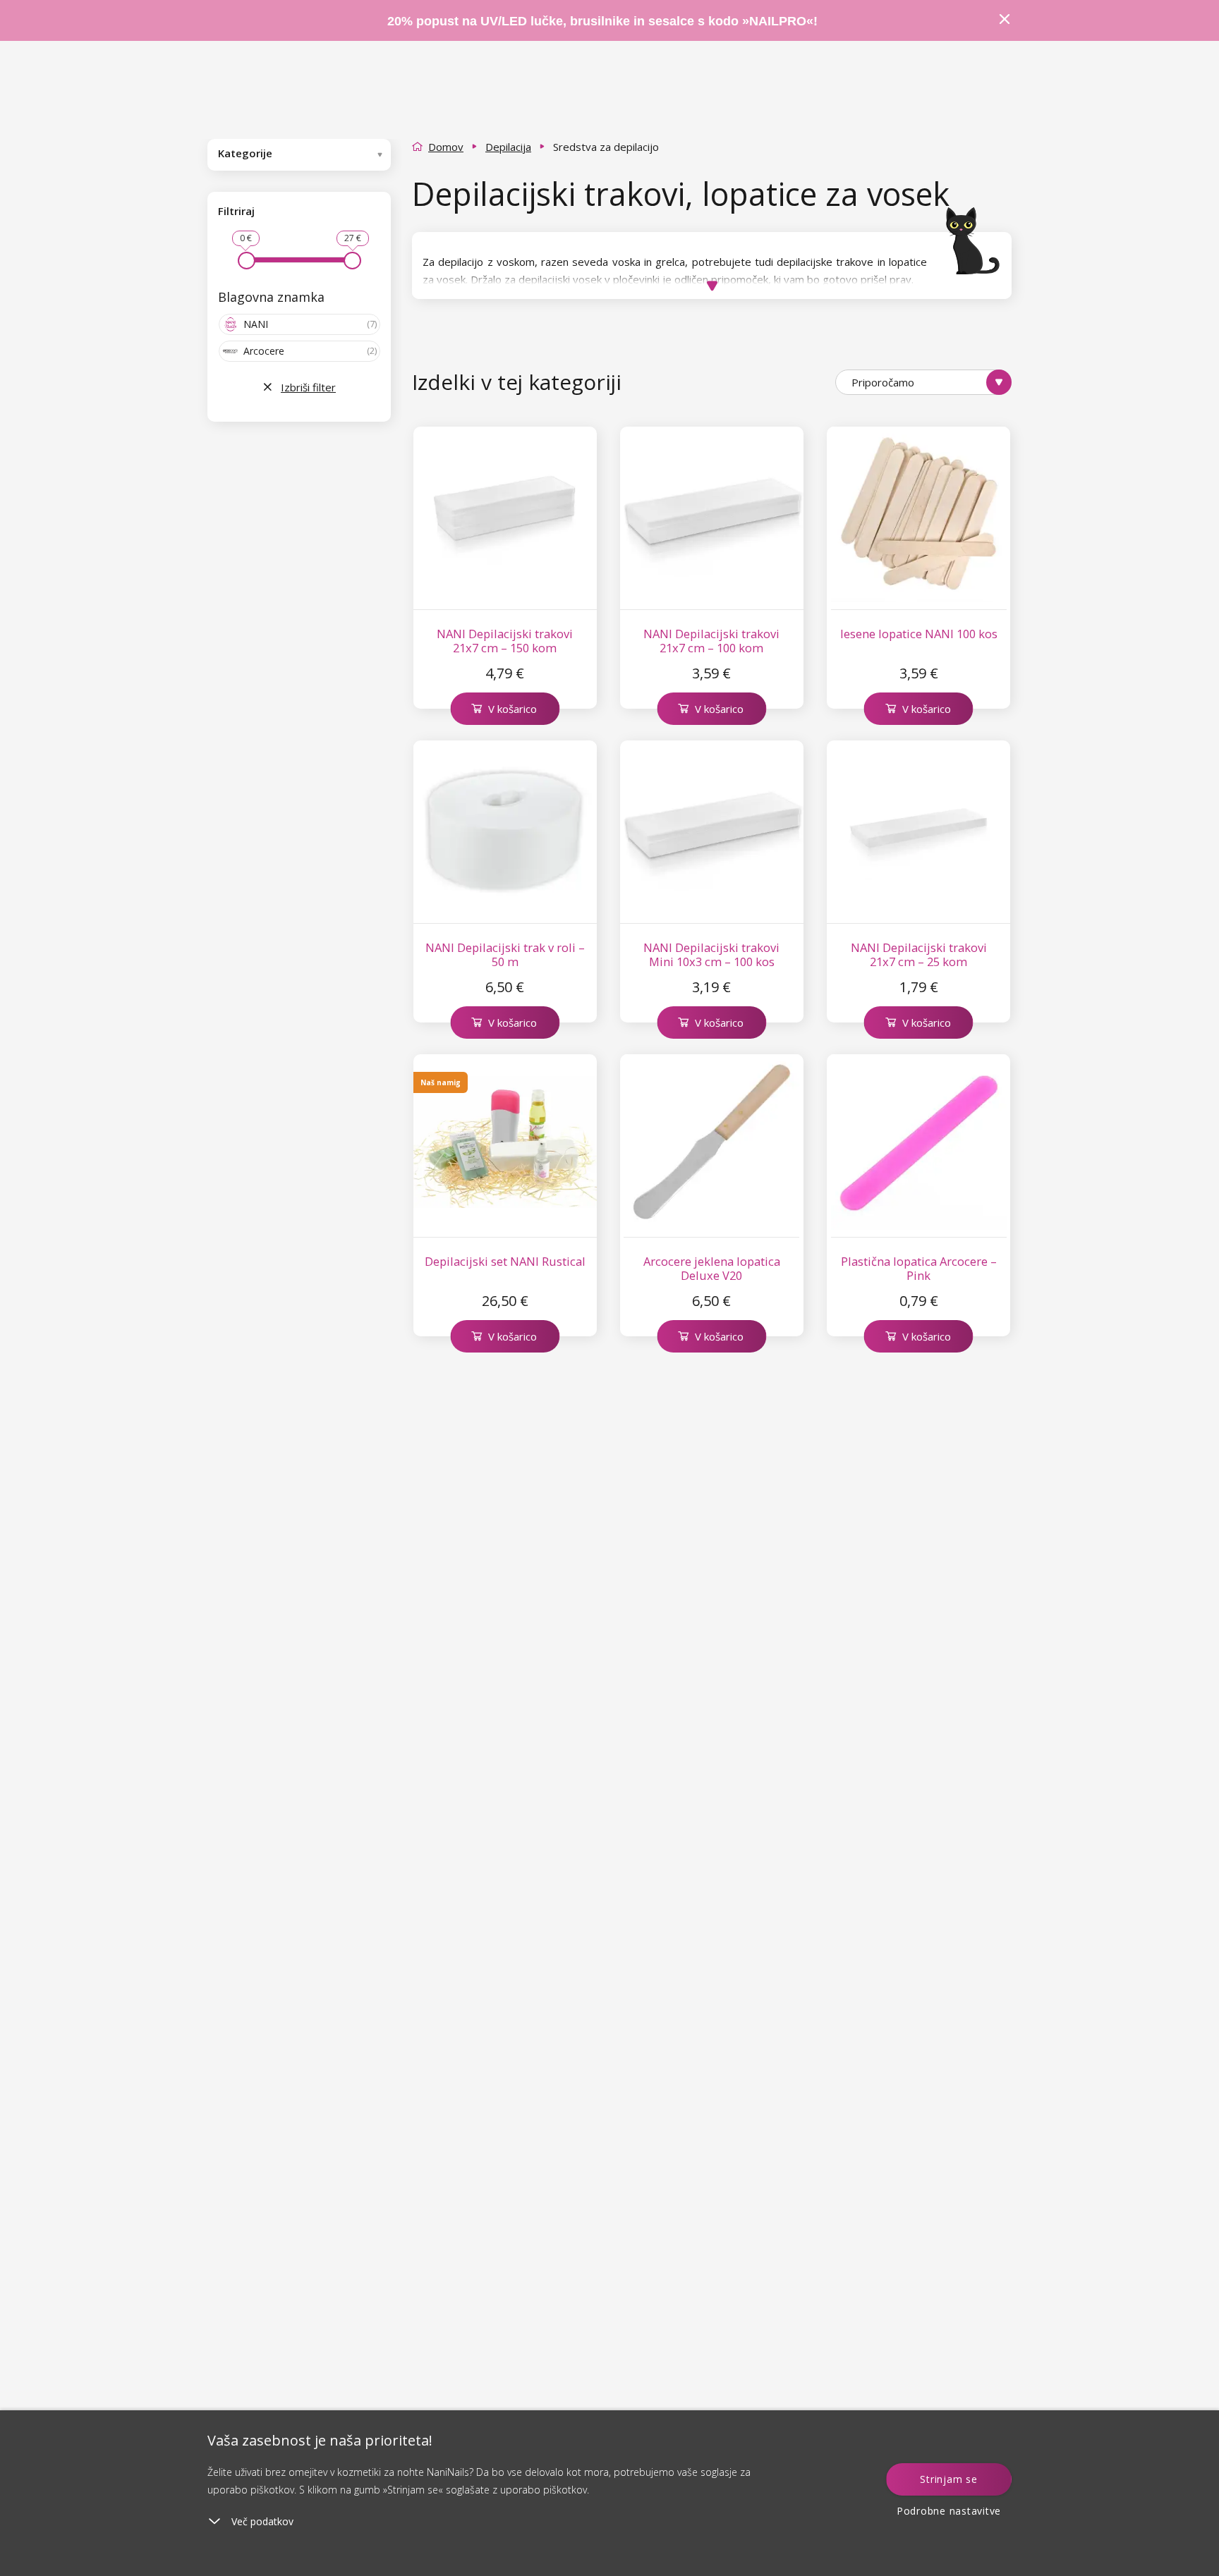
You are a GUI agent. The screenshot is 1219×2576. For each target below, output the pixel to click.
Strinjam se (948, 2479)
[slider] (247, 261)
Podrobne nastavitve (949, 2511)
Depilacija (508, 147)
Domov (446, 147)
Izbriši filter (308, 387)
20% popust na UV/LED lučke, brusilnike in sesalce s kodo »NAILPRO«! (604, 21)
